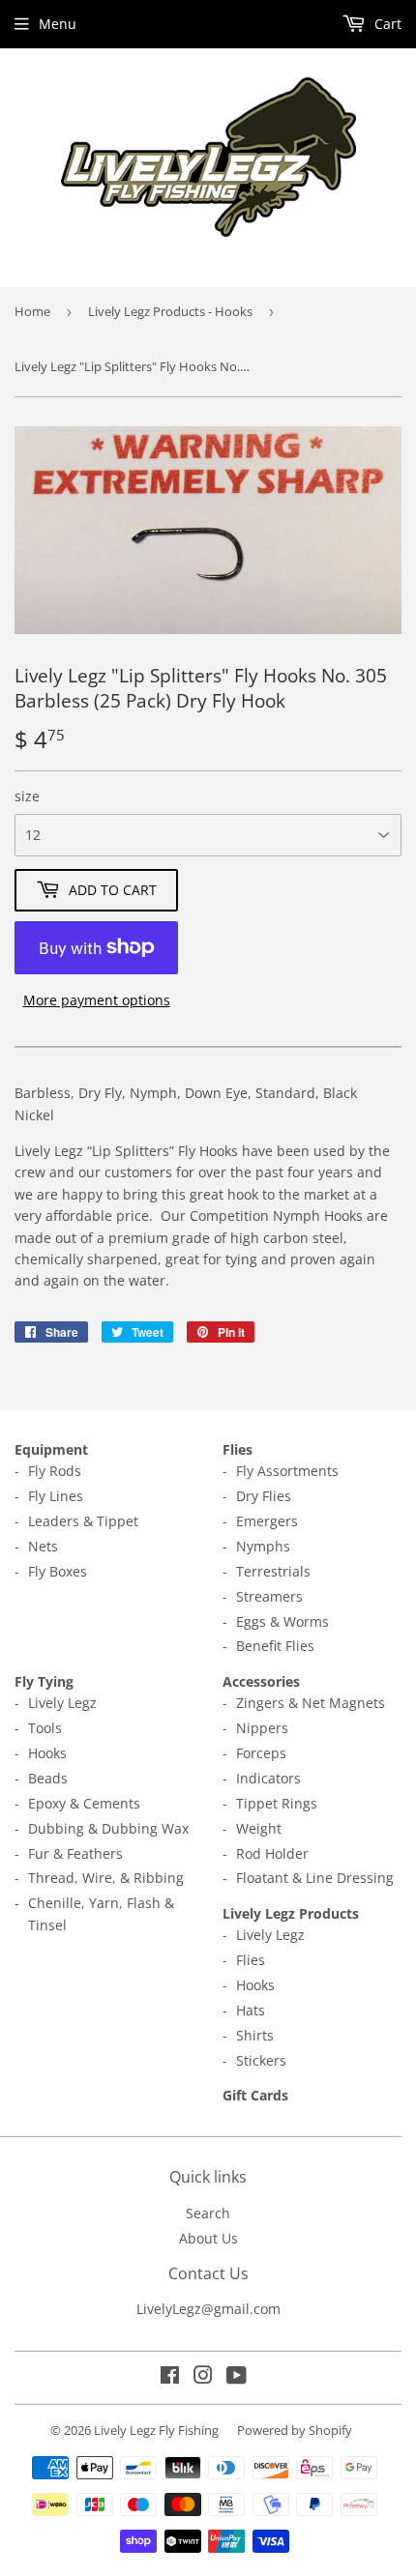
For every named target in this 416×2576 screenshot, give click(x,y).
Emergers (267, 1521)
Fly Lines (56, 1496)
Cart (386, 24)
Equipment (51, 1449)
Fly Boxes (58, 1571)
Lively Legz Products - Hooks (170, 311)
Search (208, 2213)
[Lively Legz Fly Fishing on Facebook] (170, 2377)
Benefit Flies (275, 1646)
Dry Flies (264, 1496)
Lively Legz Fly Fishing (156, 2430)
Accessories (261, 1681)
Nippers (262, 1728)
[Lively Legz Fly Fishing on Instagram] (203, 2377)
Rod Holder (272, 1853)
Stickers (261, 2060)
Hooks (47, 1753)
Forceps (261, 1753)
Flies (238, 1449)
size (27, 796)
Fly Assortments (287, 1471)
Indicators (268, 1778)
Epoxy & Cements (84, 1803)
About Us (208, 2238)
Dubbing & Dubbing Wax (108, 1828)
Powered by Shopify (295, 2430)
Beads (48, 1778)
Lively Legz (62, 1703)
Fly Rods (55, 1471)
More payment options (97, 1000)
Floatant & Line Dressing (315, 1878)
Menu (58, 24)
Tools (45, 1728)
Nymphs (263, 1546)
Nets (43, 1546)
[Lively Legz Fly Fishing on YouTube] (237, 2377)
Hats (251, 2010)
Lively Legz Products (291, 1913)
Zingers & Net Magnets (311, 1703)
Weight (259, 1828)
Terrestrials (273, 1571)
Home (32, 311)
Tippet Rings (277, 1803)
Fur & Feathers (75, 1853)
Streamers (269, 1596)
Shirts (255, 2035)
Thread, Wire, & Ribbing (106, 1878)
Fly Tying (44, 1681)
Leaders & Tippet (83, 1521)
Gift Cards (255, 2095)
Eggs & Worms (282, 1621)
